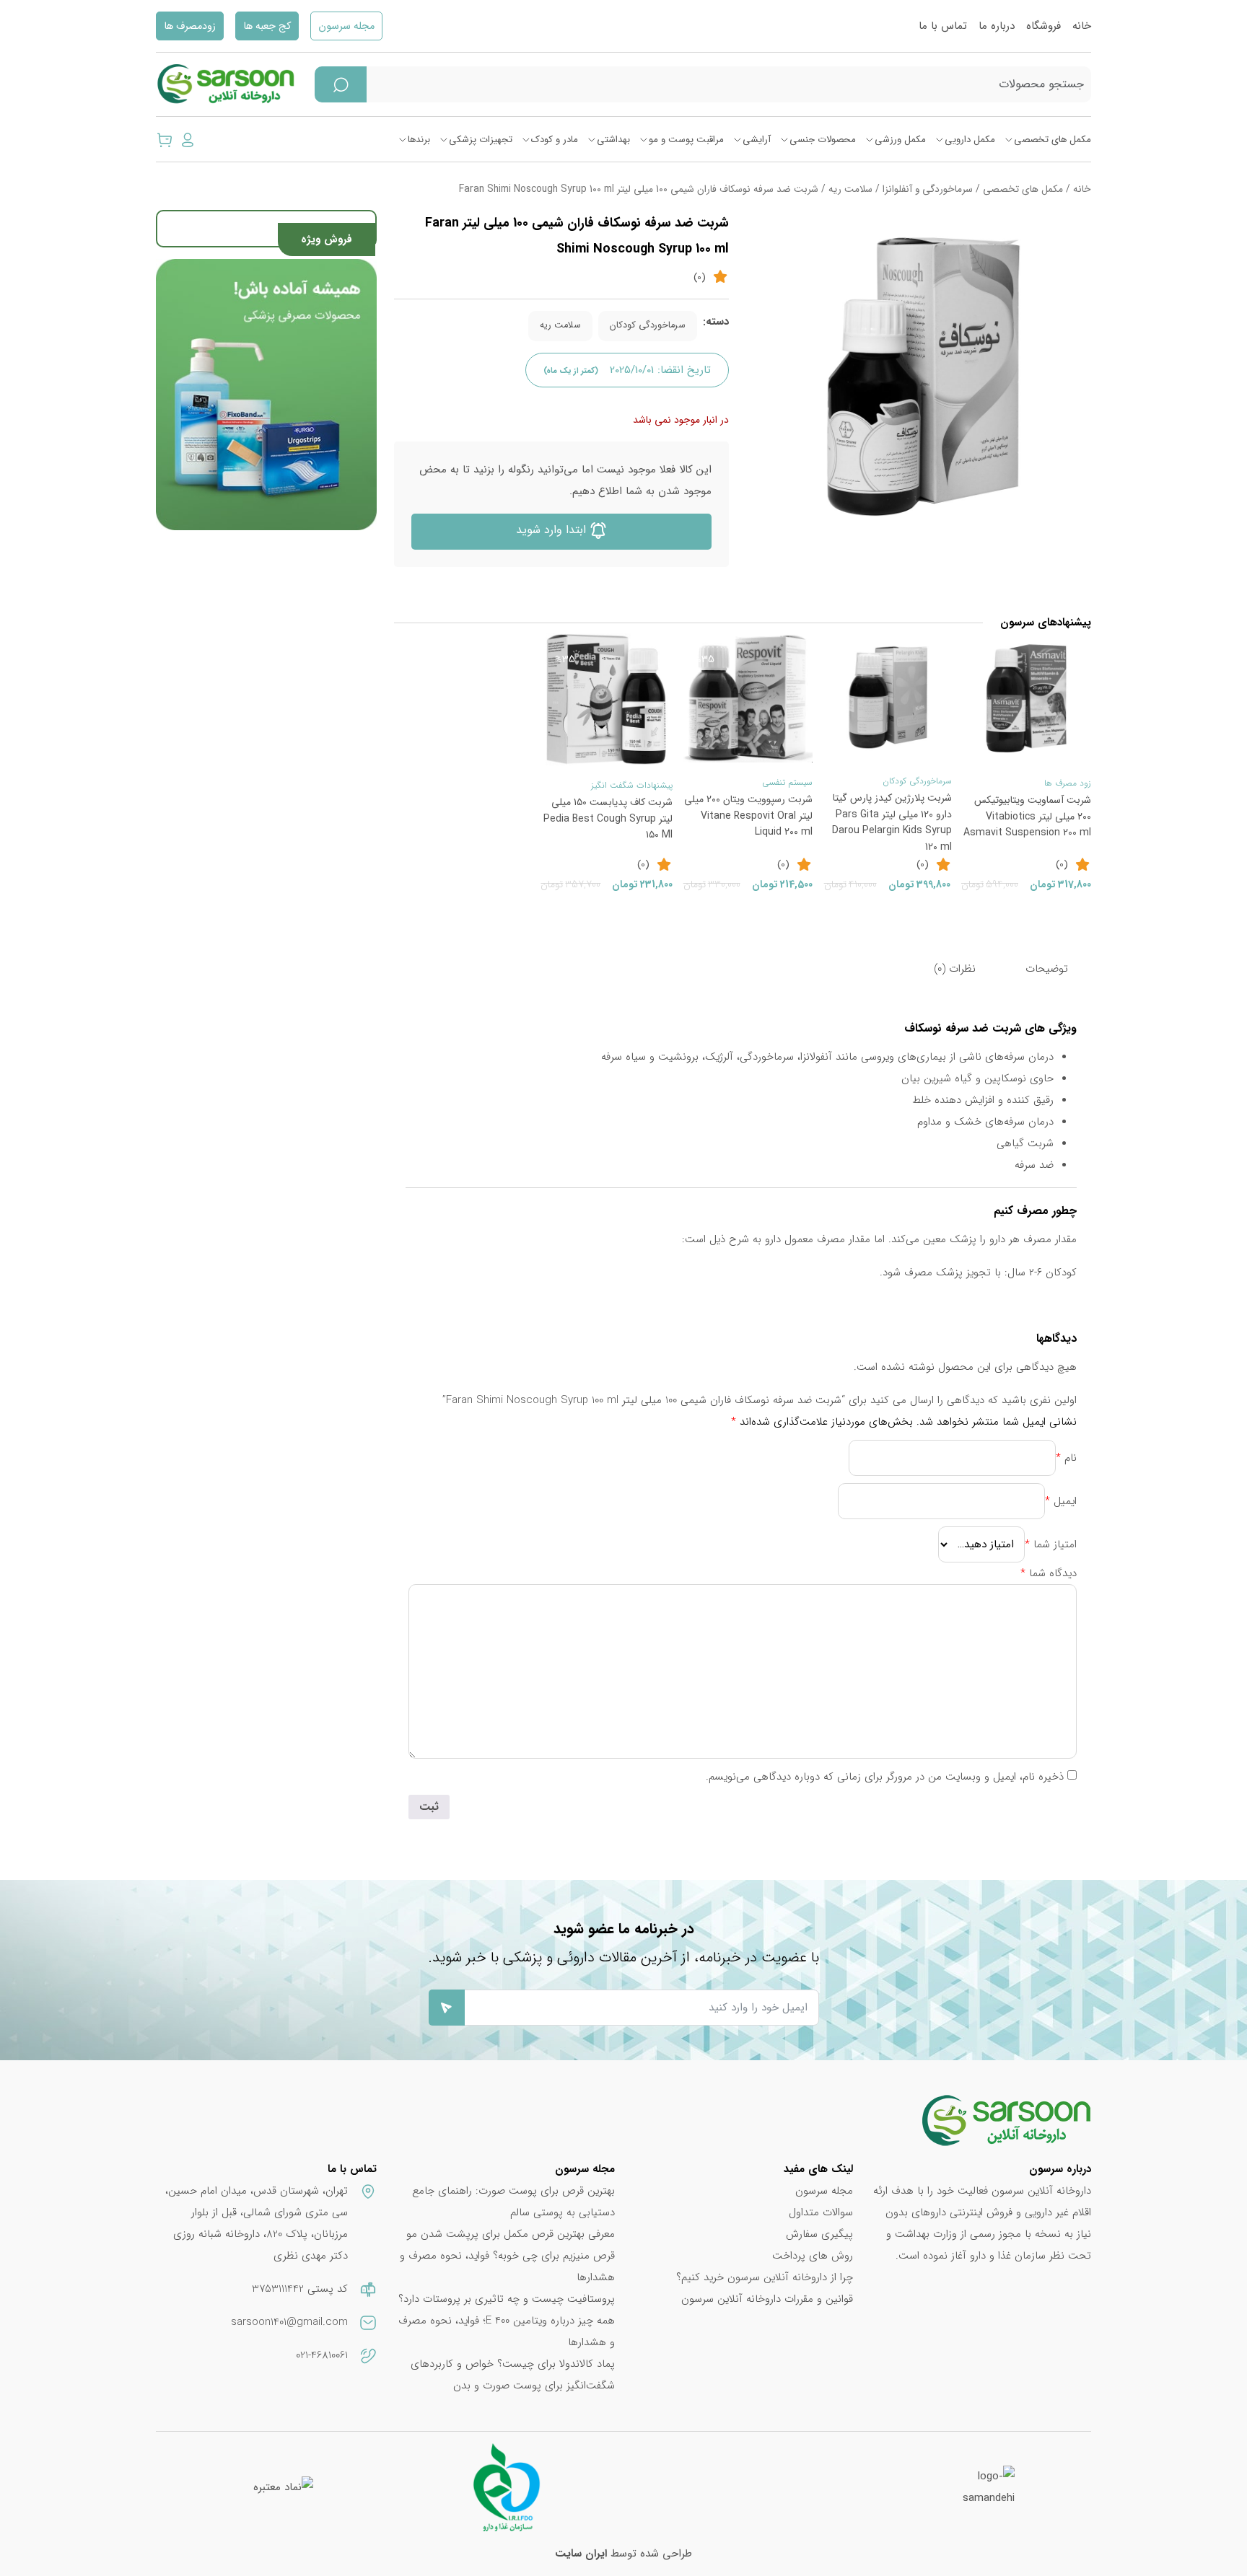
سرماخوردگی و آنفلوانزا (928, 189)
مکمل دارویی (970, 140)
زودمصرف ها (190, 26)
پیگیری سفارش (819, 2234)
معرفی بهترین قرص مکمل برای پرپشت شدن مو (511, 2234)
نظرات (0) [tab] (955, 969)
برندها (419, 140)
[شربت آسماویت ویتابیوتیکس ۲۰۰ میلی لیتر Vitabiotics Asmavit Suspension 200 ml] (1026, 698)
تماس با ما (943, 26)
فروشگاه (1043, 26)
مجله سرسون (346, 26)
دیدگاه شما (1049, 1573)
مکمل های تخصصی (1053, 140)
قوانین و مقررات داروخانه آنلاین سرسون (767, 2299)
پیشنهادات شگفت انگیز (632, 785)
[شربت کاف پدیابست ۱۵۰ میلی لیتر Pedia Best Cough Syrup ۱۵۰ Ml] (607, 699)
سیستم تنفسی (787, 782)
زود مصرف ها (1068, 783)
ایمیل (1061, 1501)
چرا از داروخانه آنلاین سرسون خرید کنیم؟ (765, 2277)
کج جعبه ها (267, 26)
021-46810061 (322, 2355)
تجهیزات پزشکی (481, 140)
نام (1066, 1458)
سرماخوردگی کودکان (648, 325)
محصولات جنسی (823, 140)
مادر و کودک (555, 140)
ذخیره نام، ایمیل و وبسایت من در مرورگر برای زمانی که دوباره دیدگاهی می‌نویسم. (885, 1777)
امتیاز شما (1051, 1544)
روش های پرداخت (813, 2256)
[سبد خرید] (165, 139)
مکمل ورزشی (900, 140)
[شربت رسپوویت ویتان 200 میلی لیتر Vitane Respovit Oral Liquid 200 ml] (748, 698)
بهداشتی (613, 140)
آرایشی (757, 140)
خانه (1082, 26)
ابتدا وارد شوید (553, 530)
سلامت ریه (850, 189)
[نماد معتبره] (283, 2487)
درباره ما (997, 26)
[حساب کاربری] (188, 139)
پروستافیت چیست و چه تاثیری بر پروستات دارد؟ (507, 2299)
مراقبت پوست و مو (686, 140)
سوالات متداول (821, 2212)
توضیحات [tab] (1047, 969)
